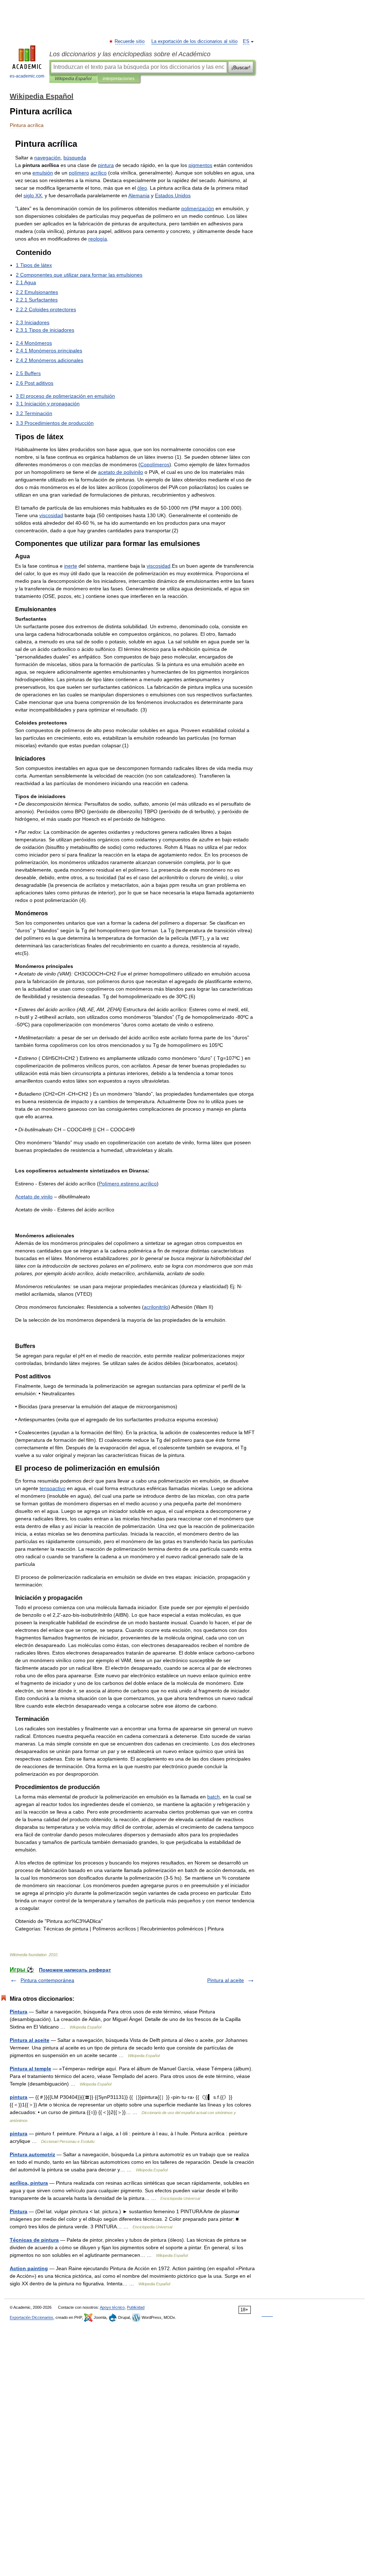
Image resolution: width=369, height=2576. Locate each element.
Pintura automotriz (32, 2154)
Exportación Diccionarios (32, 2317)
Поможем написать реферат (75, 1970)
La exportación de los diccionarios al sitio (194, 41)
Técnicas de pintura (34, 2240)
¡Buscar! (241, 67)
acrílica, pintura (29, 2183)
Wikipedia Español (73, 79)
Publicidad (136, 2307)
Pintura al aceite (226, 1980)
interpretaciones (119, 79)
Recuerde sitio (130, 41)
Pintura (19, 2012)
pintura (19, 2097)
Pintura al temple (30, 2069)
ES (246, 41)
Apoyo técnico (112, 2307)
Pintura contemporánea (47, 1980)
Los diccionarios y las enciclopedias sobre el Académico (130, 54)
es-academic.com (27, 76)
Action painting (29, 2268)
